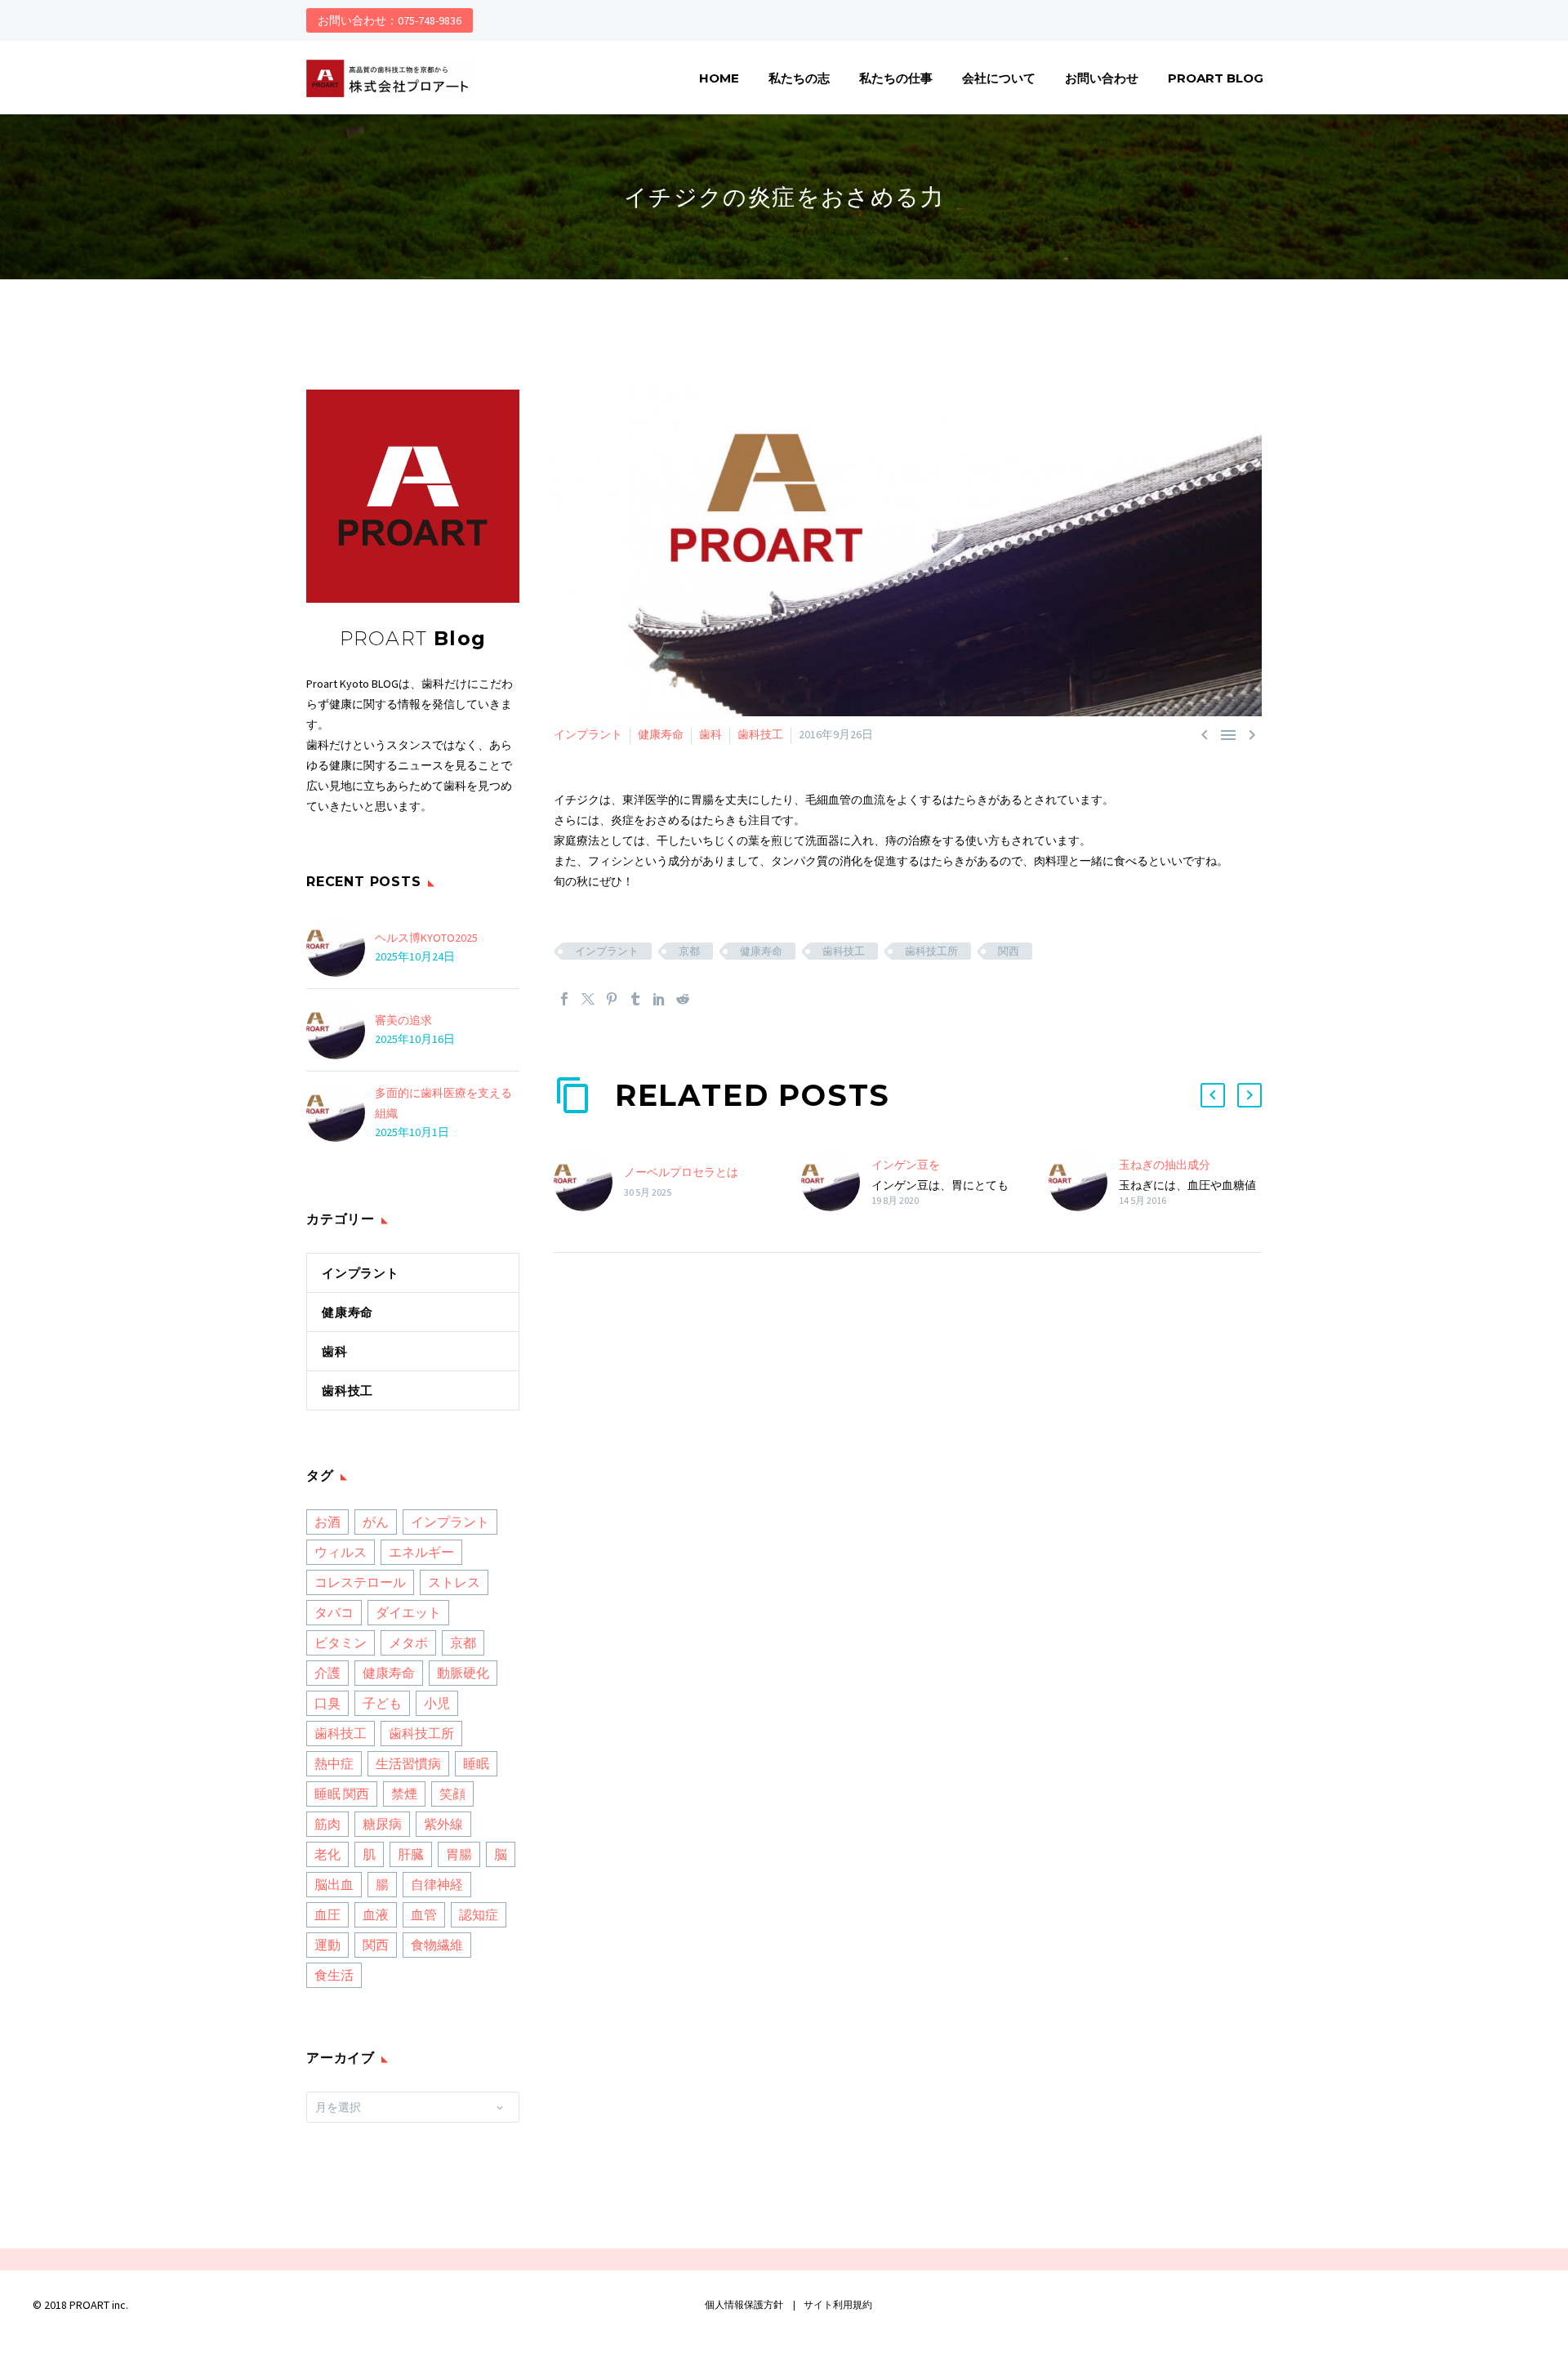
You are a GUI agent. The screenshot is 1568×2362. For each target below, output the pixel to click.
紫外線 (443, 1824)
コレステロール (360, 1582)
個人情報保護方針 (745, 2304)
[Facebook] (564, 999)
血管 (424, 1914)
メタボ (408, 1642)
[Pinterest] (612, 999)
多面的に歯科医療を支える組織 (443, 1103)
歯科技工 (760, 734)
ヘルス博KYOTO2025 (426, 938)
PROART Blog (1216, 78)
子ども (382, 1703)
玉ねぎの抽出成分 (1165, 1165)
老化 (327, 1854)
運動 (327, 1945)
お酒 (327, 1522)
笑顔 (452, 1794)
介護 (327, 1673)
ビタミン (341, 1642)
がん (376, 1522)
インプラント (588, 734)
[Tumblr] (635, 999)
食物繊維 (437, 1945)
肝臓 (411, 1854)
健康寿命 (661, 734)
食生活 (334, 1975)
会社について (999, 78)
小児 (437, 1703)
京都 (689, 951)
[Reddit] (683, 999)
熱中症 (334, 1763)
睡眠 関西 (342, 1794)
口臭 (327, 1703)
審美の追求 (403, 1020)
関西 (1009, 951)
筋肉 (327, 1824)
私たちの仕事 (896, 78)
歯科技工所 (931, 951)
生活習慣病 (408, 1763)
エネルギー (421, 1552)
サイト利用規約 (837, 2304)
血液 (376, 1914)
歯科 (710, 734)
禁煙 (404, 1794)
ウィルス (341, 1552)
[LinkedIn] (659, 999)
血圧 (327, 1914)
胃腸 (459, 1854)
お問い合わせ (1102, 78)
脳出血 (334, 1884)
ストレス (454, 1582)
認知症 (479, 1914)
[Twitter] (588, 999)
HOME (719, 78)
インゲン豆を (906, 1165)
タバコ (334, 1612)
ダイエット (408, 1612)
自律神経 (437, 1884)
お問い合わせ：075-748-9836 (390, 20)
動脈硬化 (463, 1673)
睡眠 (476, 1763)
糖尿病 (382, 1824)
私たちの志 (799, 78)
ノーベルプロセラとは (681, 1172)
